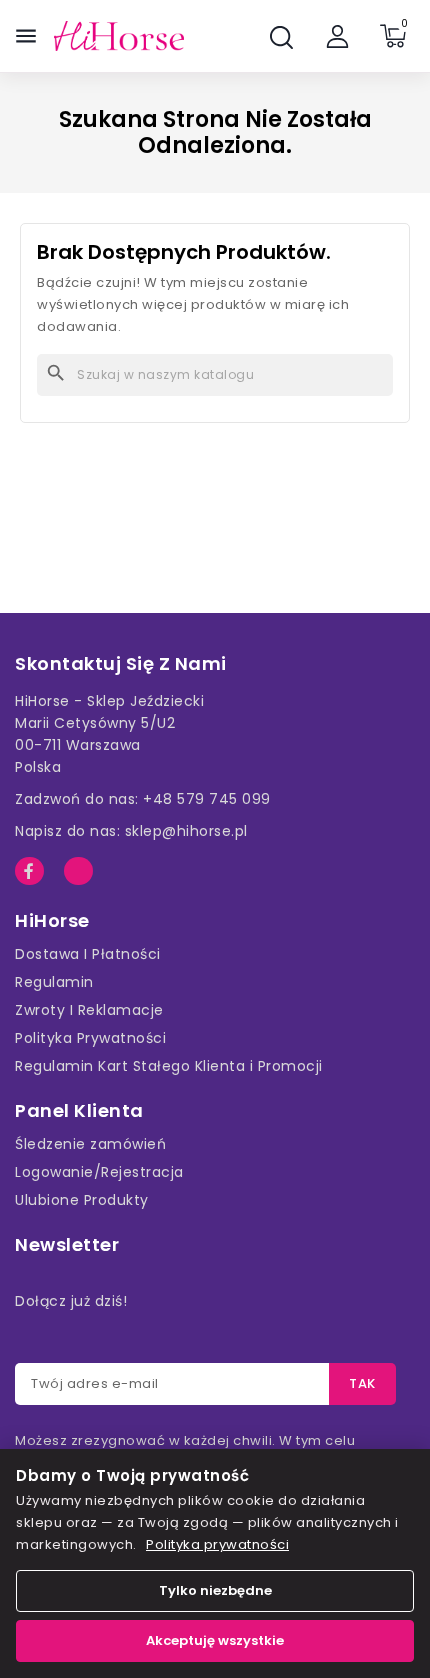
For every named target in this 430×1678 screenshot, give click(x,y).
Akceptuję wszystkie (215, 1640)
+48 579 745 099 (207, 799)
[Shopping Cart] (393, 36)
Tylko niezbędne (215, 1590)
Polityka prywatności (217, 1544)
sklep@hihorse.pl (186, 831)
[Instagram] (78, 871)
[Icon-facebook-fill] (29, 871)
